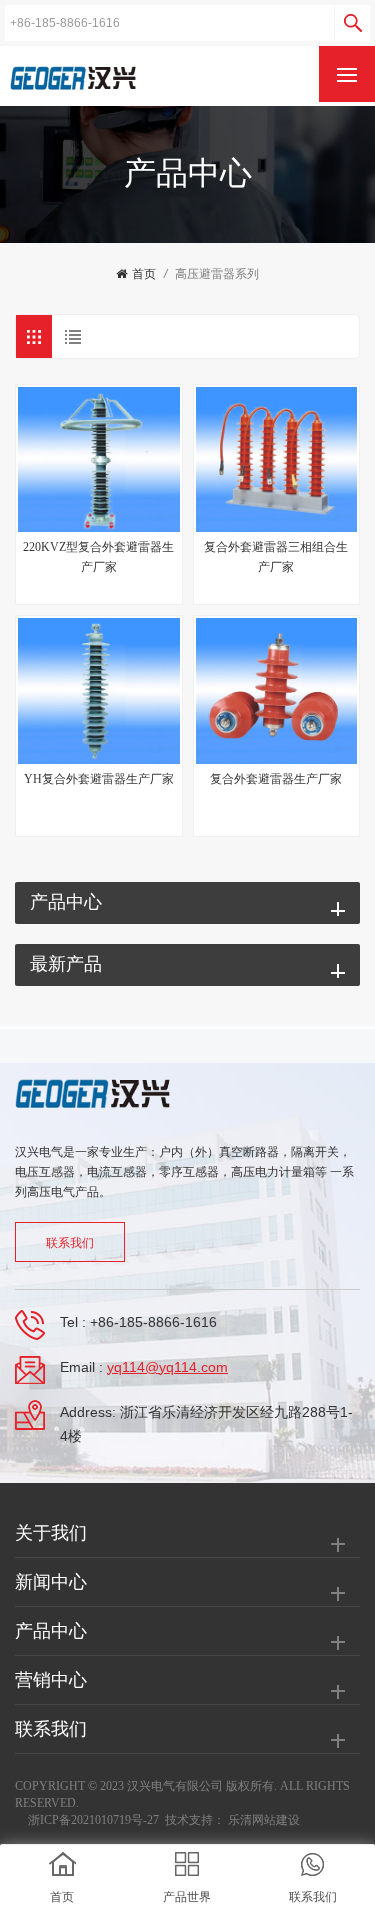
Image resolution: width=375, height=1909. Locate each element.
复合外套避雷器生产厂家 (276, 779)
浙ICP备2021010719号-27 (93, 1820)
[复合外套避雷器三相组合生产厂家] (277, 460)
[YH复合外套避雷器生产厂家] (99, 691)
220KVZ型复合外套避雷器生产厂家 (98, 557)
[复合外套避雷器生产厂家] (277, 691)
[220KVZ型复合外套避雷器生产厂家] (99, 460)
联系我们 (70, 1243)
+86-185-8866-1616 (153, 1322)
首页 (144, 274)
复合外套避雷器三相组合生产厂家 (276, 557)
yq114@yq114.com (167, 1367)
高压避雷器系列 (217, 274)
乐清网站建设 (264, 1820)
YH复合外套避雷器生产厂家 (99, 779)
